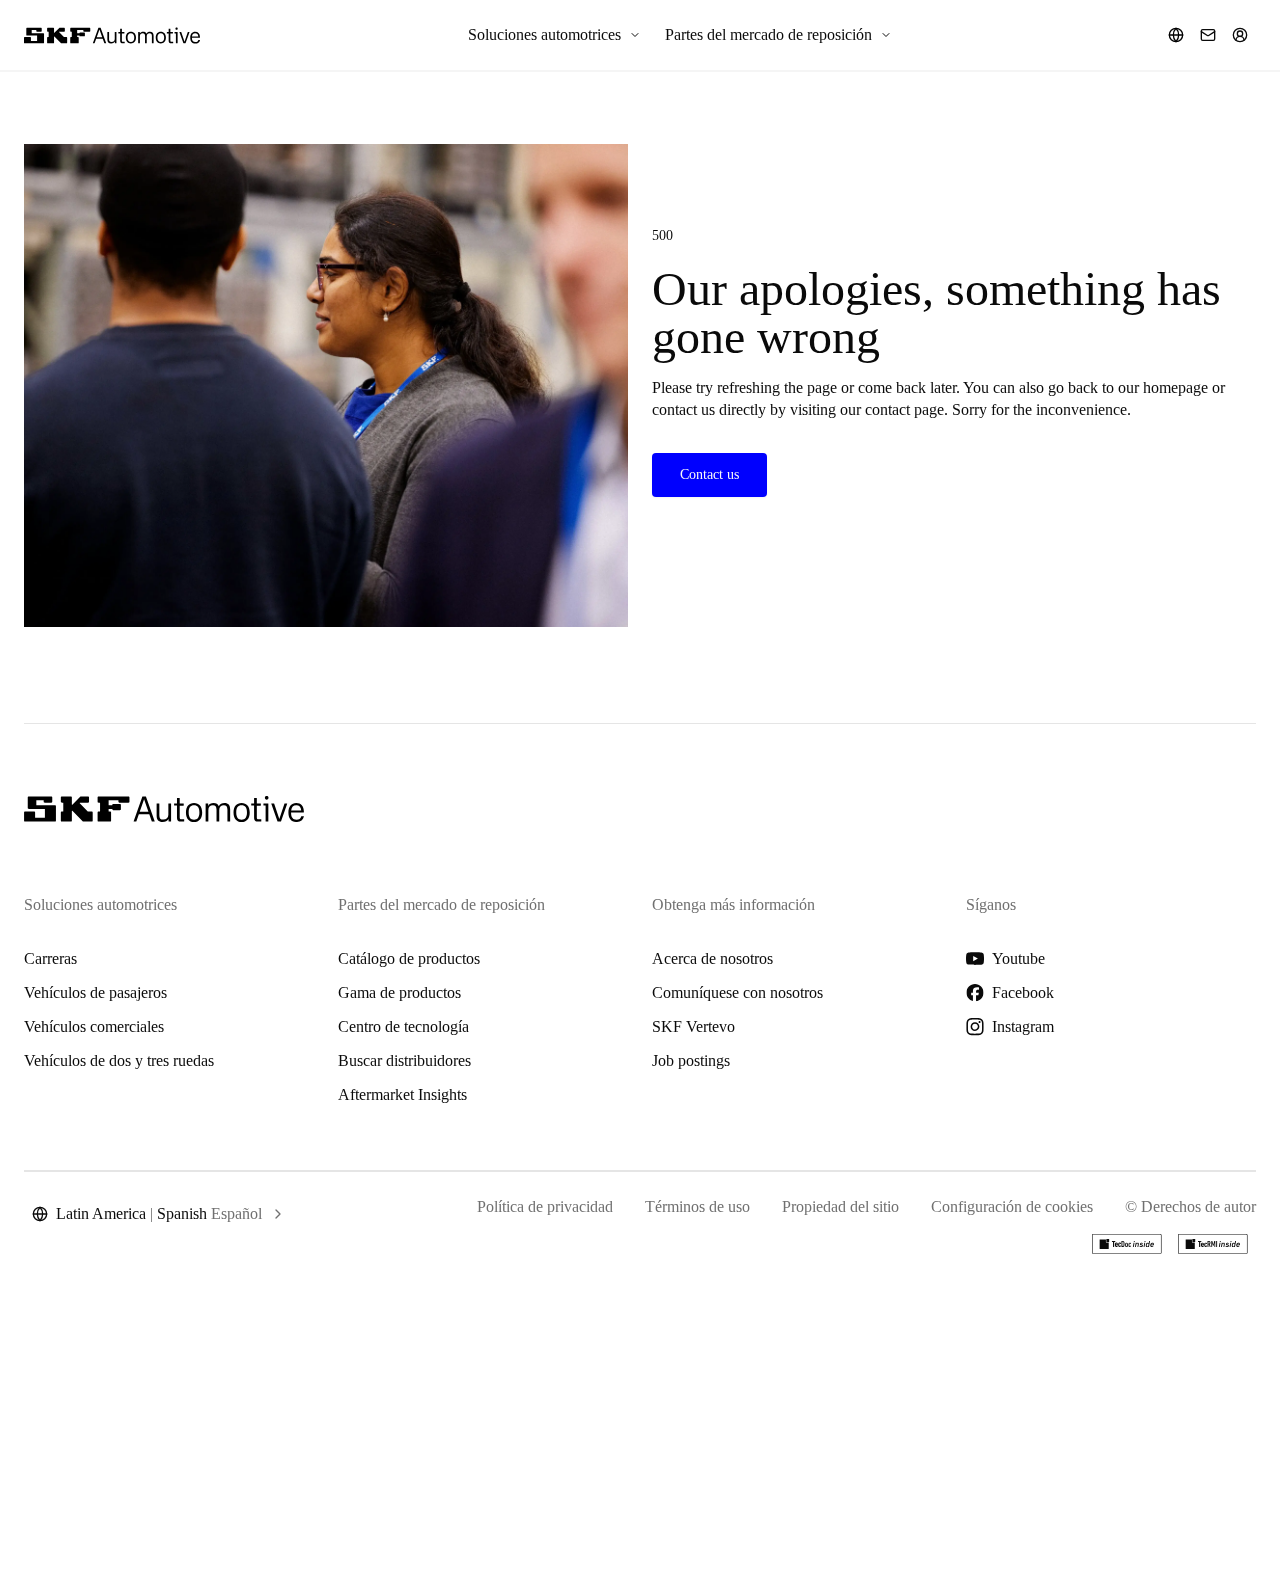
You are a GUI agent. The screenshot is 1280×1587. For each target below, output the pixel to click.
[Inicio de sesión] (1240, 35)
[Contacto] (1208, 35)
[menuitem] (554, 35)
